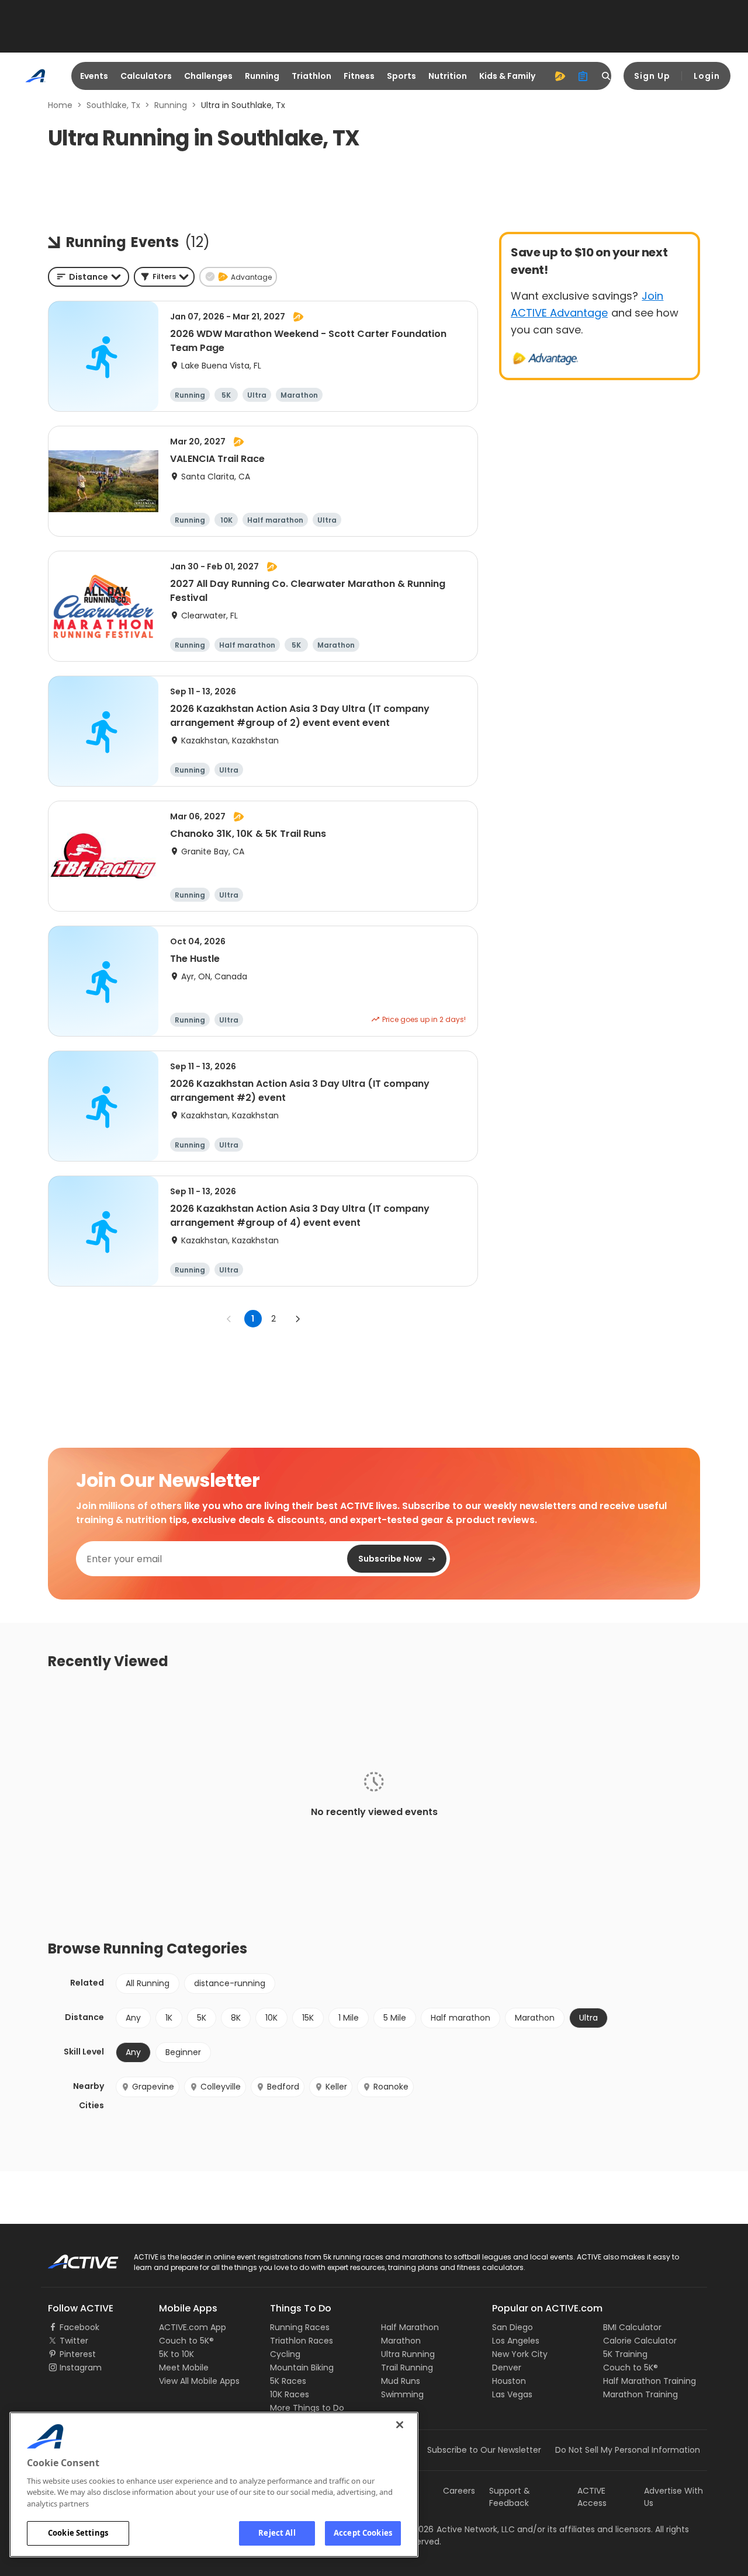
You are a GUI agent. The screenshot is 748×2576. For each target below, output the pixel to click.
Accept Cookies (363, 2533)
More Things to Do (307, 2408)
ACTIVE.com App (193, 2327)
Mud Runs (401, 2381)
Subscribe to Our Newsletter (484, 2450)
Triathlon (311, 76)
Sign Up (652, 76)
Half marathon (460, 2018)
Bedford (283, 2087)
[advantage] (560, 76)
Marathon (535, 2018)
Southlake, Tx (113, 105)
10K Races (290, 2394)
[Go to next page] (297, 1319)
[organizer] (583, 76)
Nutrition (448, 76)
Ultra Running (408, 2354)
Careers (459, 2491)
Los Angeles (516, 2341)
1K (169, 2018)
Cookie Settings (78, 2533)
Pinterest (78, 2354)
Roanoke (391, 2087)
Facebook (79, 2327)
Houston (509, 2381)
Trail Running (407, 2368)
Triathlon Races (302, 2341)
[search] (607, 76)
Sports (401, 76)
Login (707, 76)
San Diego (512, 2327)
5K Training (625, 2354)
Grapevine (153, 2087)
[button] (164, 277)
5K (202, 2018)
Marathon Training (640, 2394)
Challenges (208, 76)
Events (94, 76)
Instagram (81, 2368)
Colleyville (221, 2087)
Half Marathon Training (650, 2381)
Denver (507, 2368)
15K (308, 2018)
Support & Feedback (510, 2497)
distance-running (230, 1983)
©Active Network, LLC (459, 2529)
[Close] (400, 2425)
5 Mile (395, 2018)
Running (262, 76)
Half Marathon (410, 2327)
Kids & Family (507, 76)
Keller (336, 2087)
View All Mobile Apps (199, 2381)
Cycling (285, 2354)
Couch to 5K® (186, 2341)
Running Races (300, 2327)
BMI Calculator (632, 2327)
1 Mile (349, 2018)
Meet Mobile (184, 2368)
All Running (148, 1983)
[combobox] (89, 277)
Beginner (183, 2052)
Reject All (277, 2533)
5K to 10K (176, 2354)
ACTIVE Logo (73, 2258)
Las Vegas (512, 2394)
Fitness (359, 76)
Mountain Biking (302, 2368)
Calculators (146, 76)
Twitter (74, 2341)
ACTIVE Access (592, 2497)
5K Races (288, 2381)
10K (271, 2018)
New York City (520, 2354)
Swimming (402, 2394)
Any (133, 2018)
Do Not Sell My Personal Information (628, 2450)
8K (236, 2018)
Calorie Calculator (640, 2341)
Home (60, 105)
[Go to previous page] (229, 1319)
